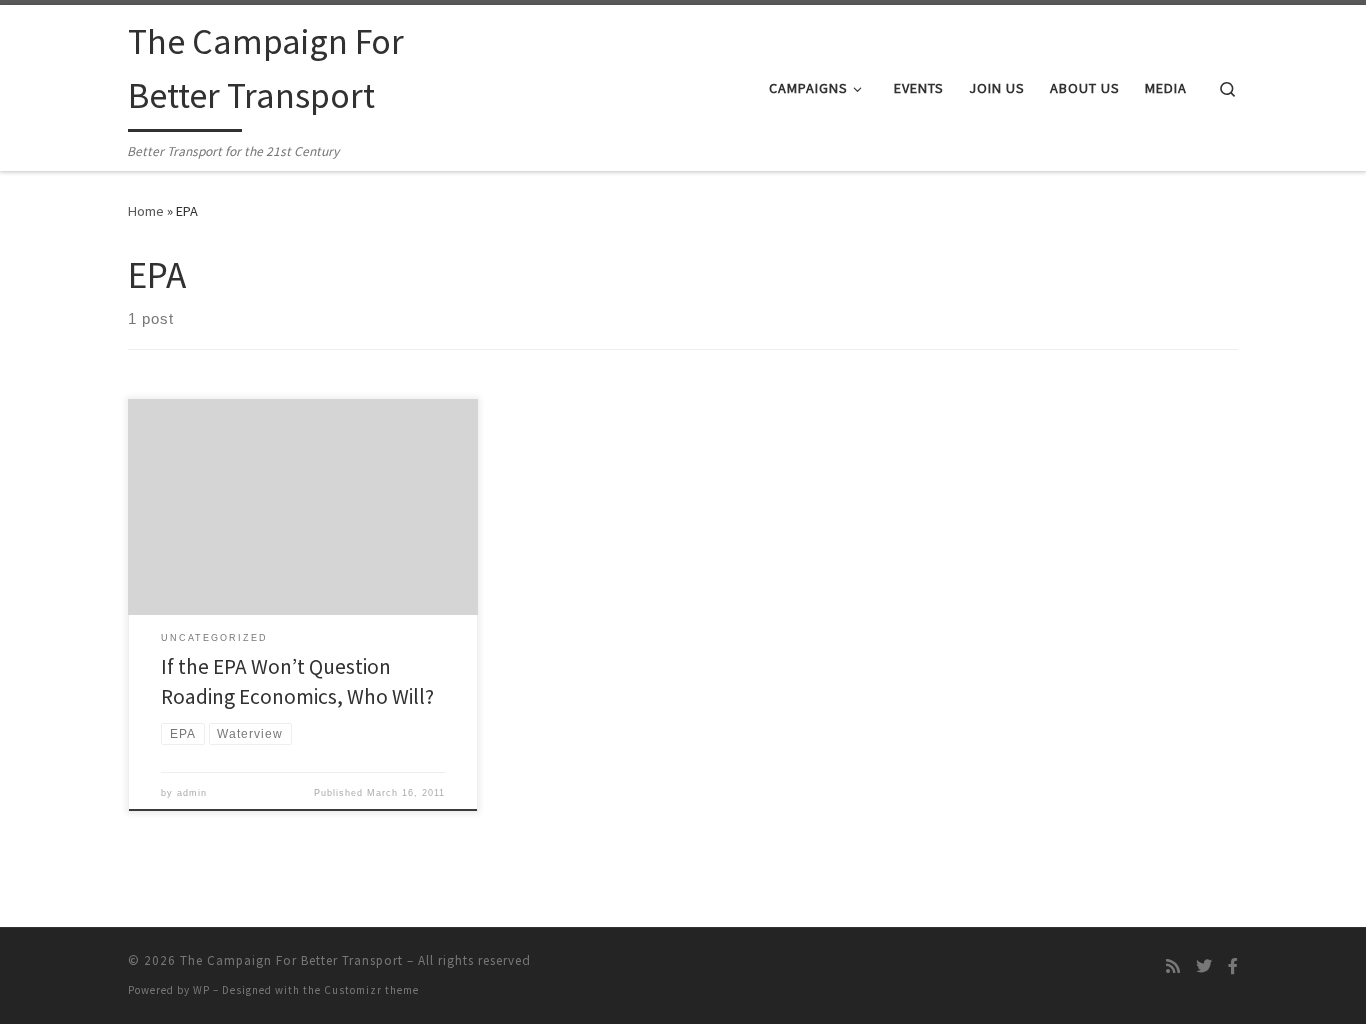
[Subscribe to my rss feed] (1173, 966)
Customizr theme (371, 990)
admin (192, 793)
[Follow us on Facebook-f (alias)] (1233, 966)
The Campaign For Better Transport (291, 960)
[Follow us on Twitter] (1204, 966)
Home (146, 211)
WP (201, 990)
